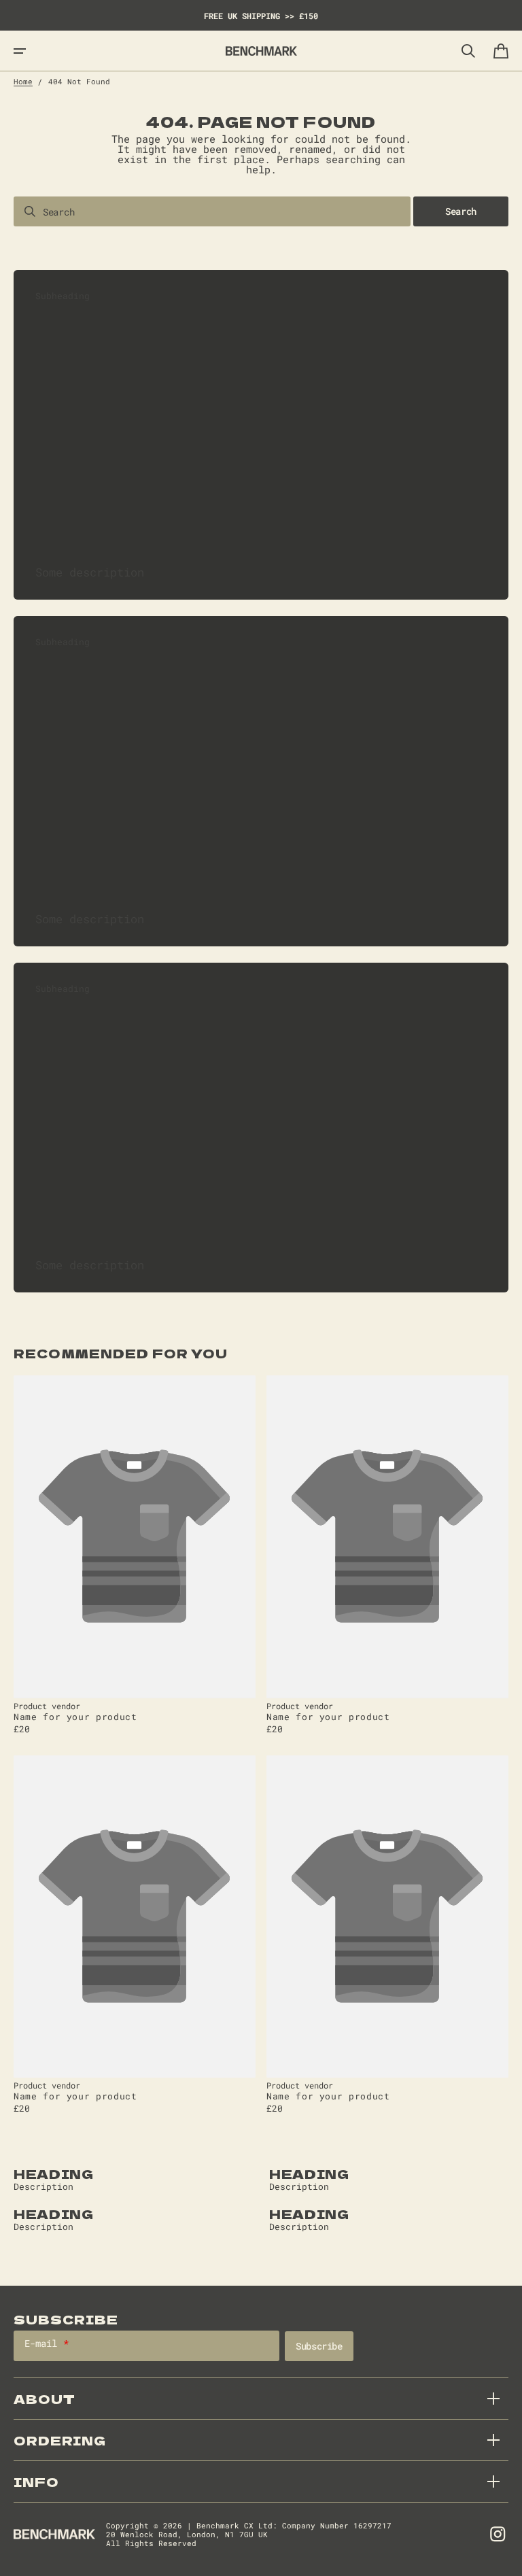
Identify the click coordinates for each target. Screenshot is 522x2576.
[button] (20, 51)
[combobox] (212, 211)
